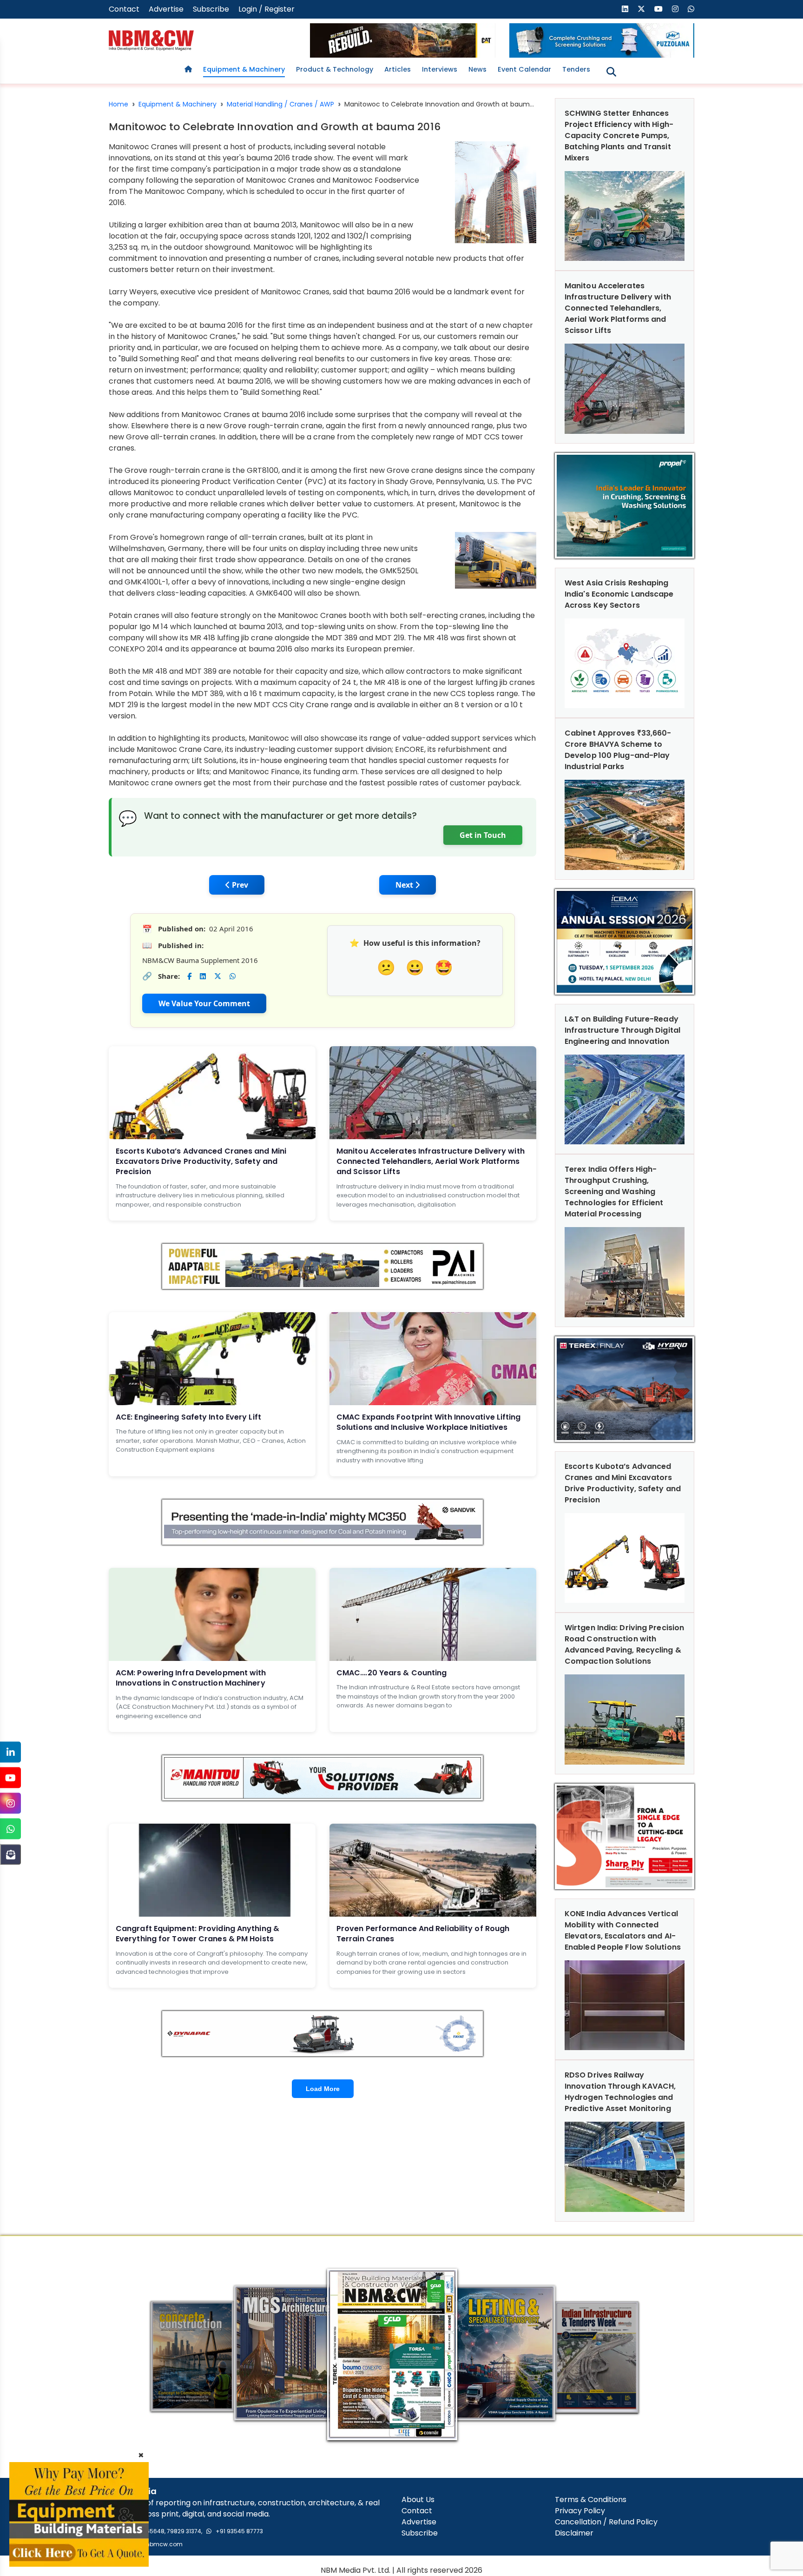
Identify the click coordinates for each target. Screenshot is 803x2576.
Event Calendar (524, 69)
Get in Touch (483, 835)
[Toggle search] (611, 72)
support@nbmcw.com (151, 2544)
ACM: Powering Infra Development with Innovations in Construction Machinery (191, 1678)
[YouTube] (10, 1778)
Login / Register (267, 9)
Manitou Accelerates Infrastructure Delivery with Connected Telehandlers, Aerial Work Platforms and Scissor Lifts (431, 1162)
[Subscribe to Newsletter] (10, 1855)
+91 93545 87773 (239, 2531)
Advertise (166, 9)
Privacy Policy (580, 2511)
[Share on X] (218, 976)
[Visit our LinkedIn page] (625, 9)
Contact (124, 9)
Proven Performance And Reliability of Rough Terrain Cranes (423, 1934)
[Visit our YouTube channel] (658, 9)
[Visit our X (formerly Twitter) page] (641, 9)
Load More (323, 2089)
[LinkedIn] (10, 1752)
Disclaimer (574, 2533)
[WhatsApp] (10, 1829)
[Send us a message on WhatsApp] (691, 9)
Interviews (440, 69)
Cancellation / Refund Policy (606, 2522)
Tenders (576, 69)
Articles (398, 69)
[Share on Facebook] (189, 976)
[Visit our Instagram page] (675, 9)
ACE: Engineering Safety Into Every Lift (188, 1417)
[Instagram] (10, 1803)
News (477, 69)
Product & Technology (335, 69)
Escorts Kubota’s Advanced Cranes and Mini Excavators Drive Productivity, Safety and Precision (201, 1162)
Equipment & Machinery (244, 69)
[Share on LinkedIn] (203, 976)
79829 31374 (184, 2531)
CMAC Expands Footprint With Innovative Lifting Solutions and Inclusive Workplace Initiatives (429, 1422)
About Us (418, 2500)
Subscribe (211, 9)
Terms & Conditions (591, 2500)
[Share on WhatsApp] (233, 976)
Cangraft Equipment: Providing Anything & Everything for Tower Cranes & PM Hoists (197, 1934)
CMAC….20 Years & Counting (392, 1673)
